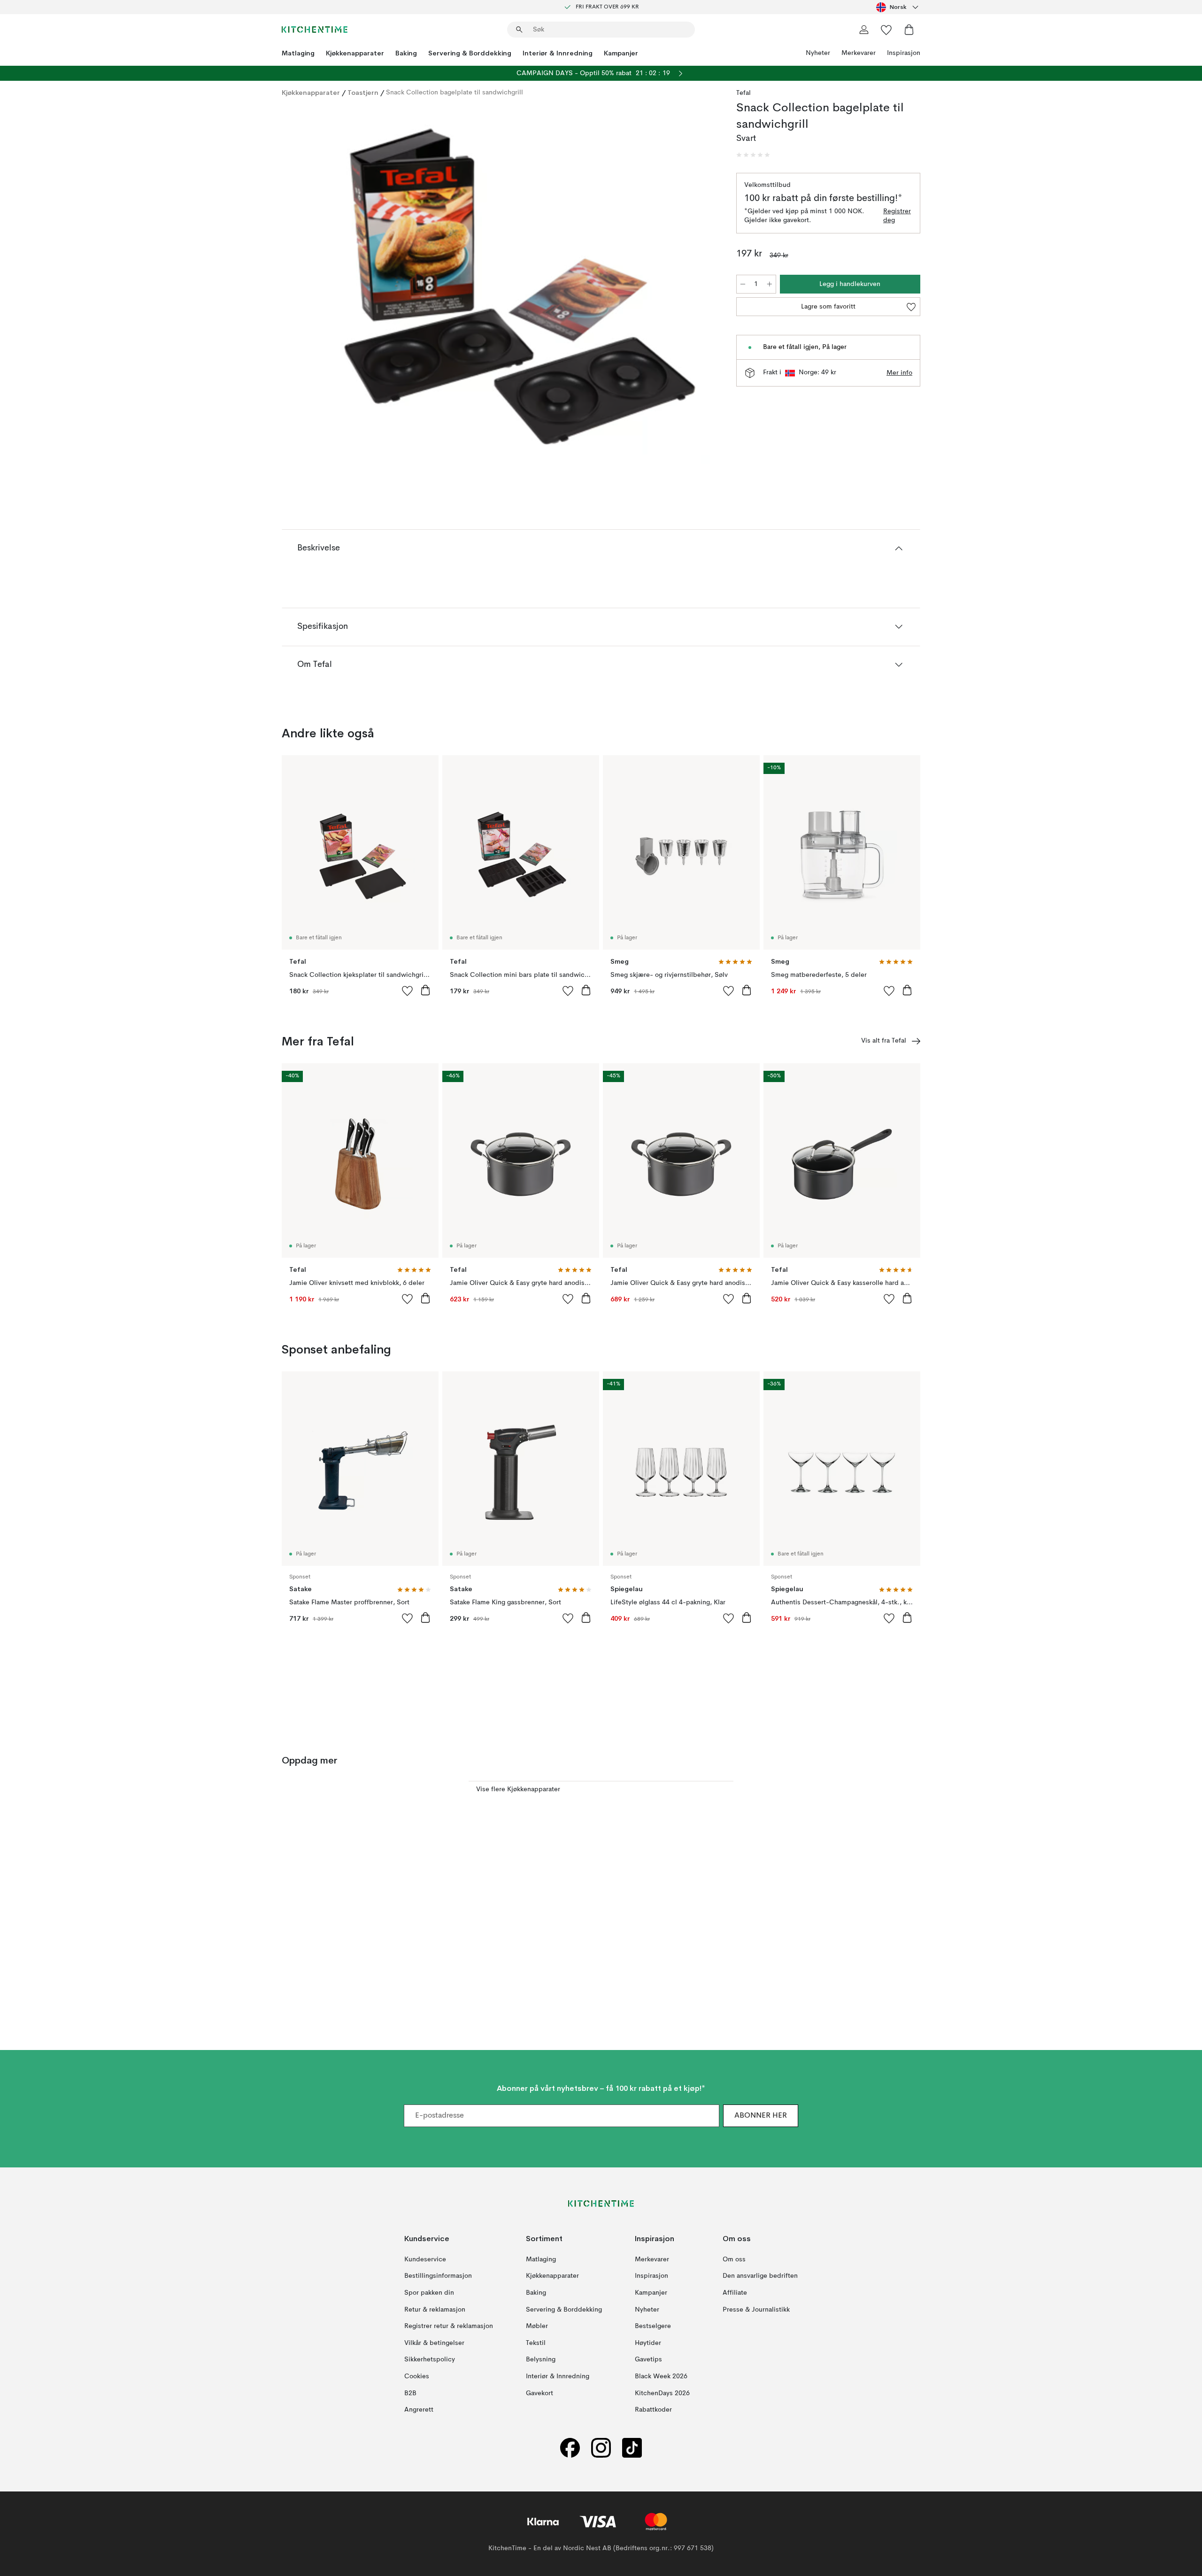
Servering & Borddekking (470, 53)
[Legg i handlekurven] (425, 990)
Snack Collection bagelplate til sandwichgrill (455, 93)
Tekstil (536, 2343)
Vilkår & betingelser (434, 2343)
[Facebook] (570, 2448)
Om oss (734, 2259)
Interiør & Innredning (558, 53)
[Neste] (701, 288)
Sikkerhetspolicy (430, 2359)
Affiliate (735, 2293)
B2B (410, 2393)
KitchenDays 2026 (662, 2393)
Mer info (899, 373)
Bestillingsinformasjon (438, 2276)
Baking (406, 53)
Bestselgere (653, 2326)
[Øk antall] (770, 284)
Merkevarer (859, 53)
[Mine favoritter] (886, 30)
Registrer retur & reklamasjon (449, 2326)
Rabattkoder (653, 2410)
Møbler (537, 2326)
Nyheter (818, 53)
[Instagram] (601, 2448)
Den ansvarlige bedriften (760, 2276)
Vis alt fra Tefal (884, 1041)
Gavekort (539, 2393)
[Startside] (315, 30)
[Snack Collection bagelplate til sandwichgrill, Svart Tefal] (507, 287)
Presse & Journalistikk (756, 2310)
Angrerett (419, 2410)
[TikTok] (632, 2448)
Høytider (648, 2343)
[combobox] (898, 7)
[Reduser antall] (743, 284)
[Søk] (519, 30)
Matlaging (298, 53)
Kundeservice (425, 2259)
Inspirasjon (904, 53)
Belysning (541, 2359)
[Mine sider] (864, 30)
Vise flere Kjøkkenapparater (518, 1789)
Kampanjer (621, 53)
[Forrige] (314, 288)
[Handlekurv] (909, 30)
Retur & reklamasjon (435, 2310)
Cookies (417, 2376)
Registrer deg (897, 216)
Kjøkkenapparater (355, 53)
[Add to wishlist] (408, 990)
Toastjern (363, 93)
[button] (753, 155)
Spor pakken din (429, 2293)
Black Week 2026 (661, 2376)
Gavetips (648, 2359)
